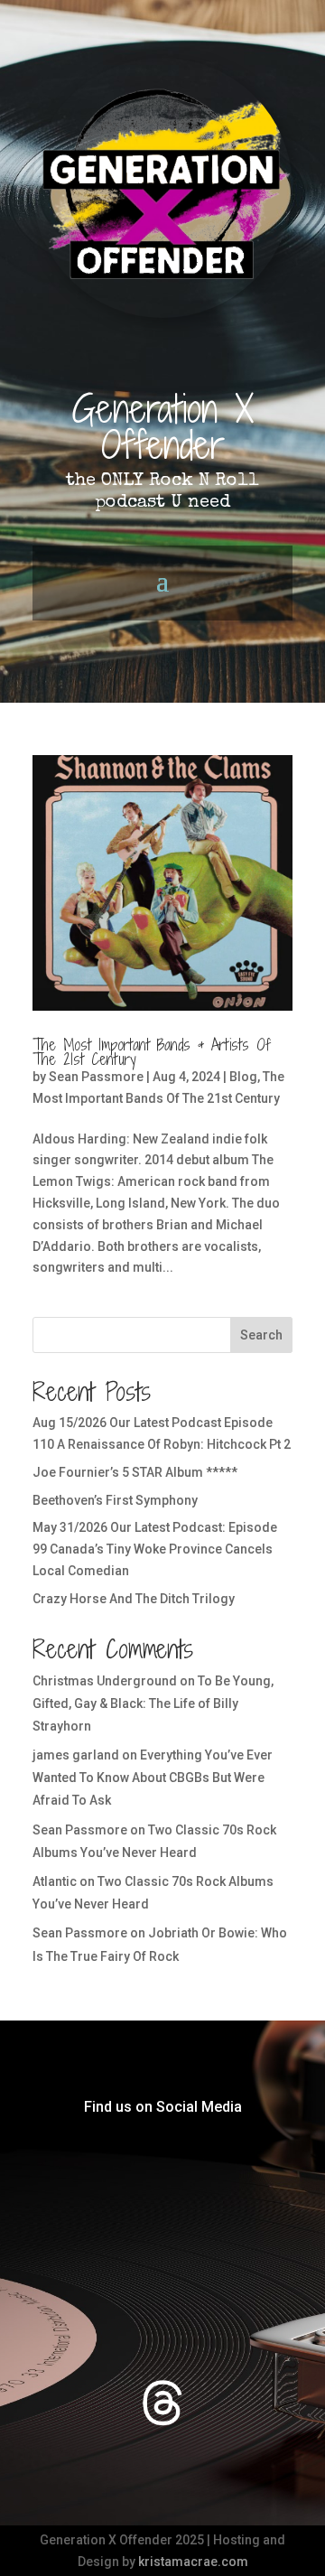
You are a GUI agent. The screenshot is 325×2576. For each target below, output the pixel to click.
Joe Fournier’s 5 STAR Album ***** (135, 1472)
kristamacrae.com (193, 2562)
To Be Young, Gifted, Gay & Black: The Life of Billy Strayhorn (153, 1703)
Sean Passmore (96, 1077)
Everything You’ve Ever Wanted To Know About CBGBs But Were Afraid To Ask (153, 1778)
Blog (243, 1077)
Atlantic (55, 1881)
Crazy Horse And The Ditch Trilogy (134, 1599)
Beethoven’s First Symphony (115, 1500)
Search (261, 1335)
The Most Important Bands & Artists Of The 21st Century (152, 1052)
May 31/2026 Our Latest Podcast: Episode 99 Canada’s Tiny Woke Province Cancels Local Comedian (155, 1549)
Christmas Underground (105, 1681)
